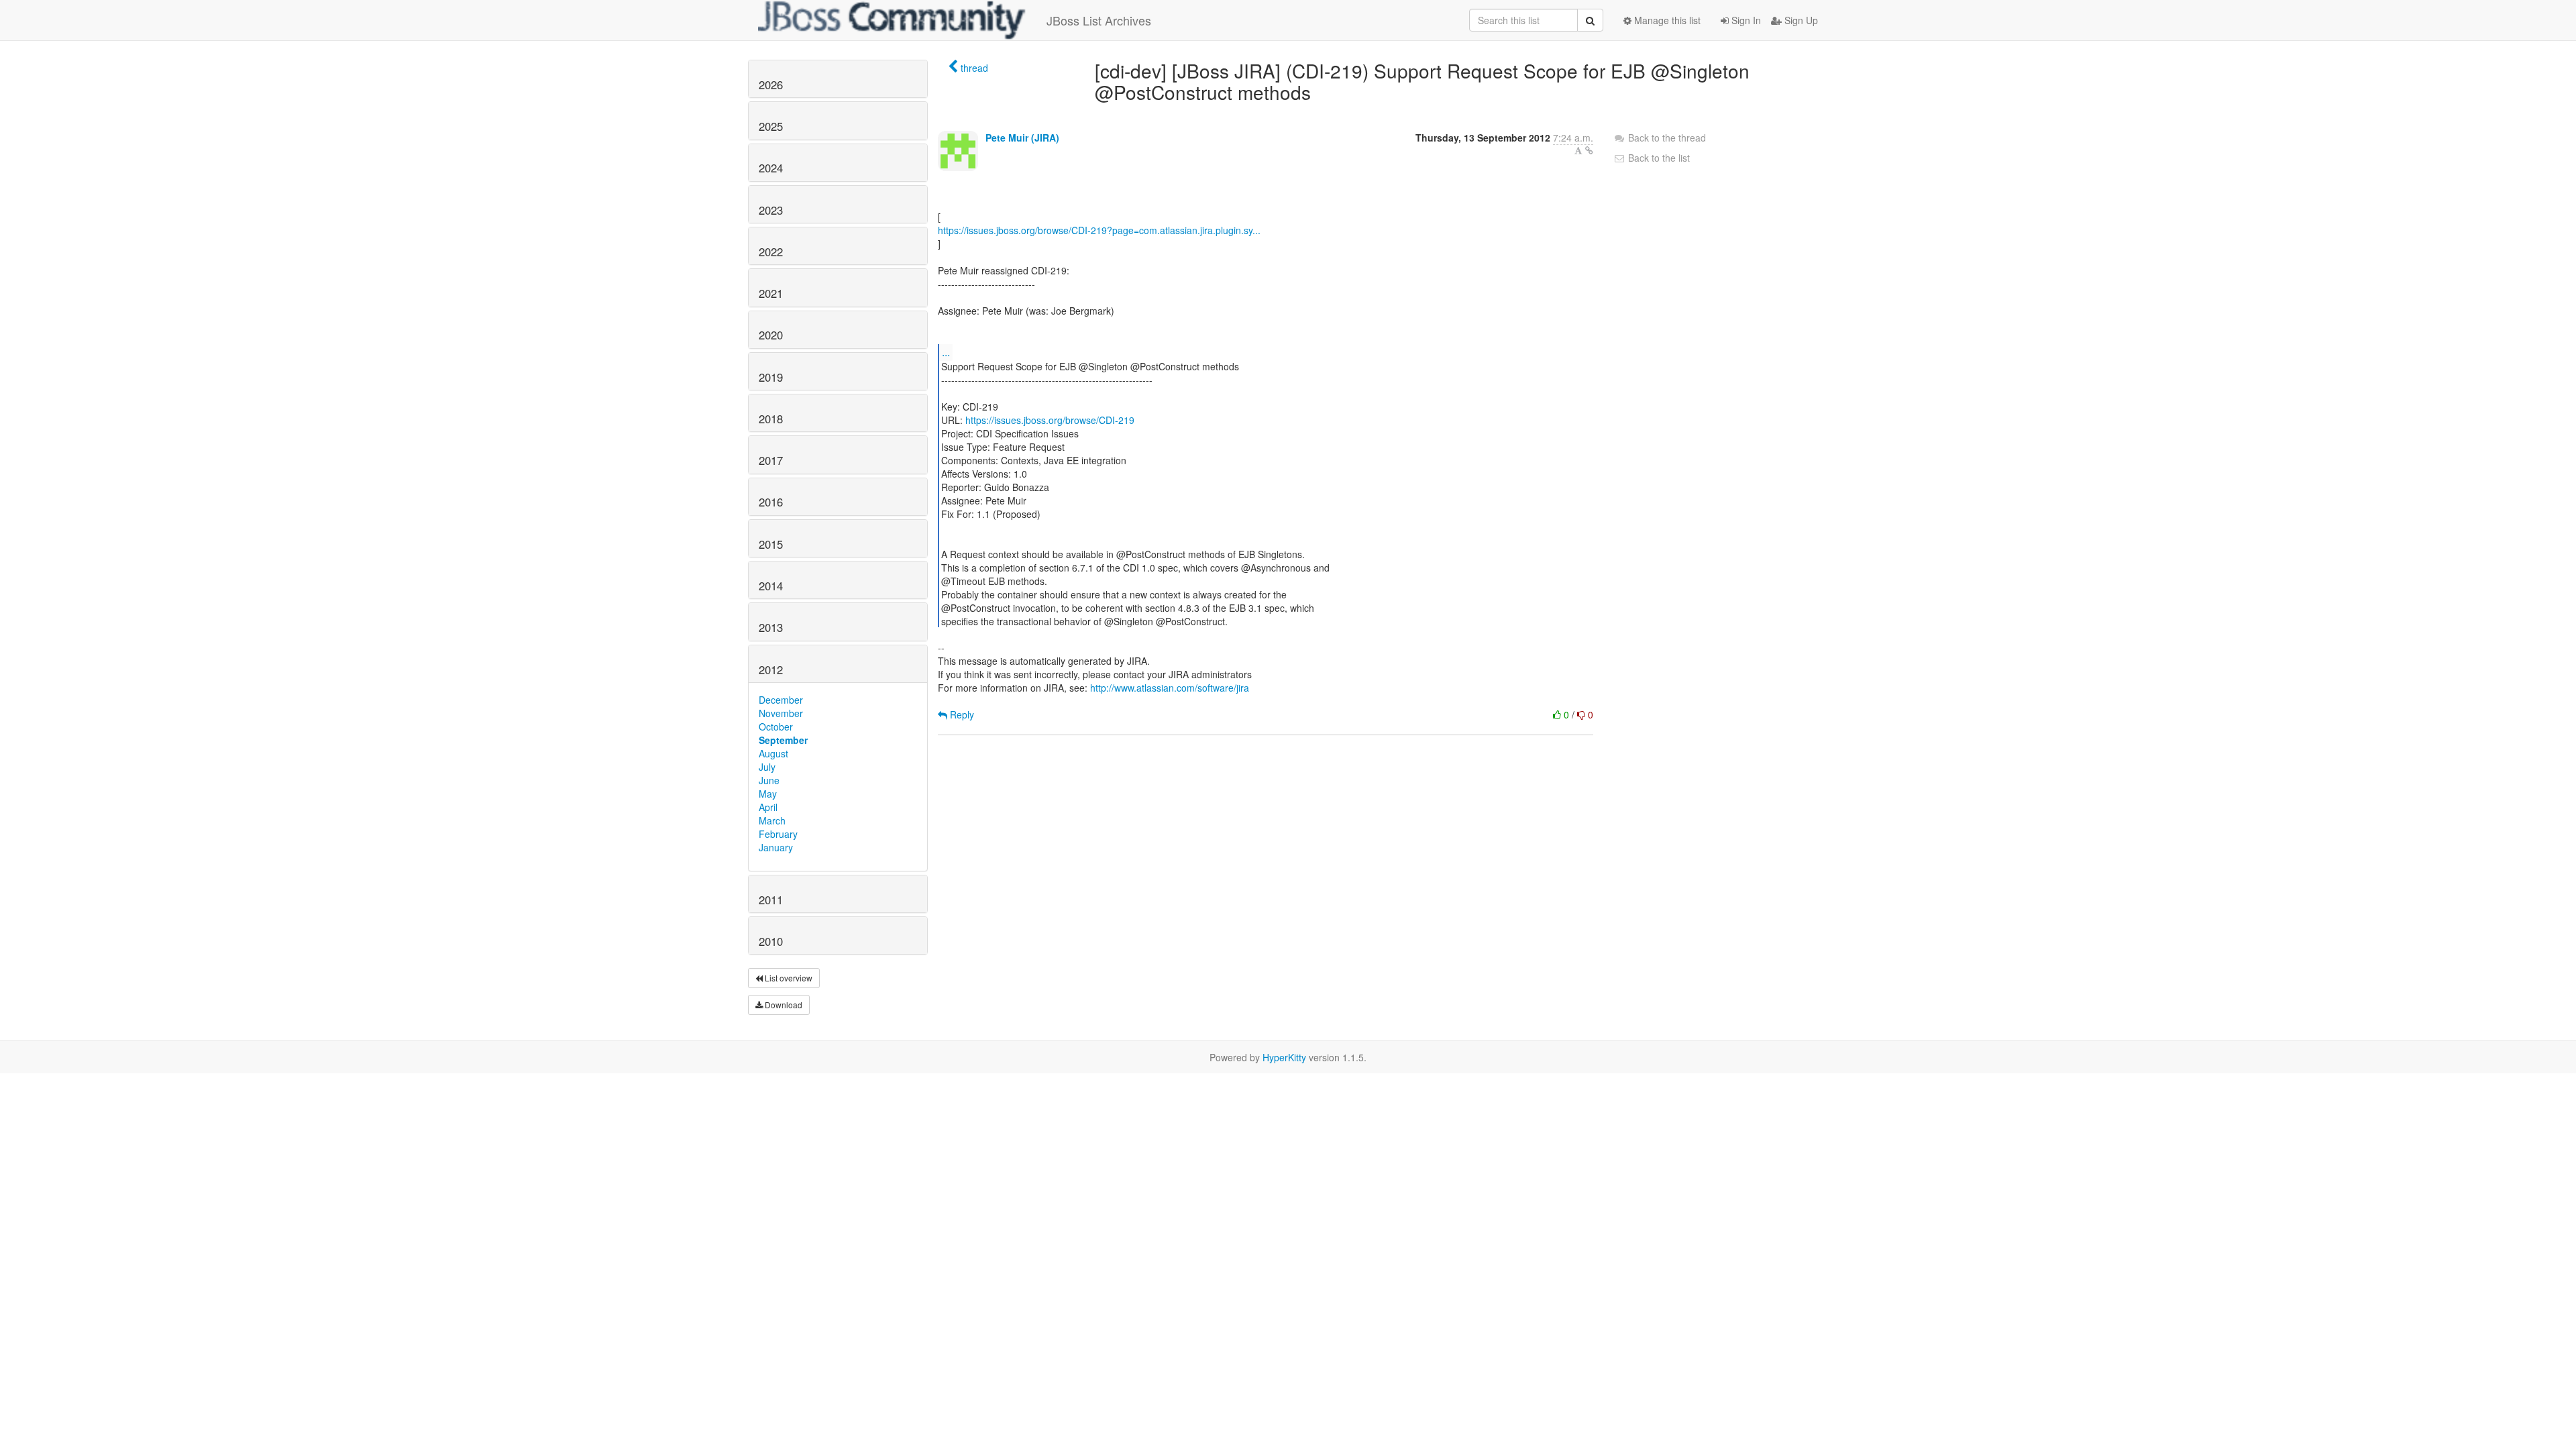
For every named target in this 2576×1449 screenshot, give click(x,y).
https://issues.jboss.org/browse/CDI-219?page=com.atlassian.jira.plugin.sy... (1099, 230)
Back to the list (1658, 158)
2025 (771, 126)
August (773, 753)
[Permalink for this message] (1589, 150)
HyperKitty (1284, 1057)
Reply (961, 714)
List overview (788, 978)
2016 (771, 502)
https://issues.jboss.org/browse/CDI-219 (1050, 420)
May (768, 794)
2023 (771, 210)
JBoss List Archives (1099, 20)
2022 (771, 252)
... (946, 352)
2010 (771, 941)
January (776, 847)
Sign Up (1800, 20)
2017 (771, 460)
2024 (771, 168)
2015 (771, 544)
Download (783, 1005)
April (768, 807)
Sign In (1745, 20)
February (778, 834)
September (783, 740)
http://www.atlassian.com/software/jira (1170, 688)
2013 (771, 627)
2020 (771, 335)
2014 (771, 586)
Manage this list (1666, 20)
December (781, 700)
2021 (771, 293)
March (772, 820)
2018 (771, 419)
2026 (771, 85)
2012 (771, 669)
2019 (771, 377)
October (776, 727)
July (767, 767)
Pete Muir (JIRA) (1022, 138)
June (769, 780)
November (781, 713)
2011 (771, 900)
